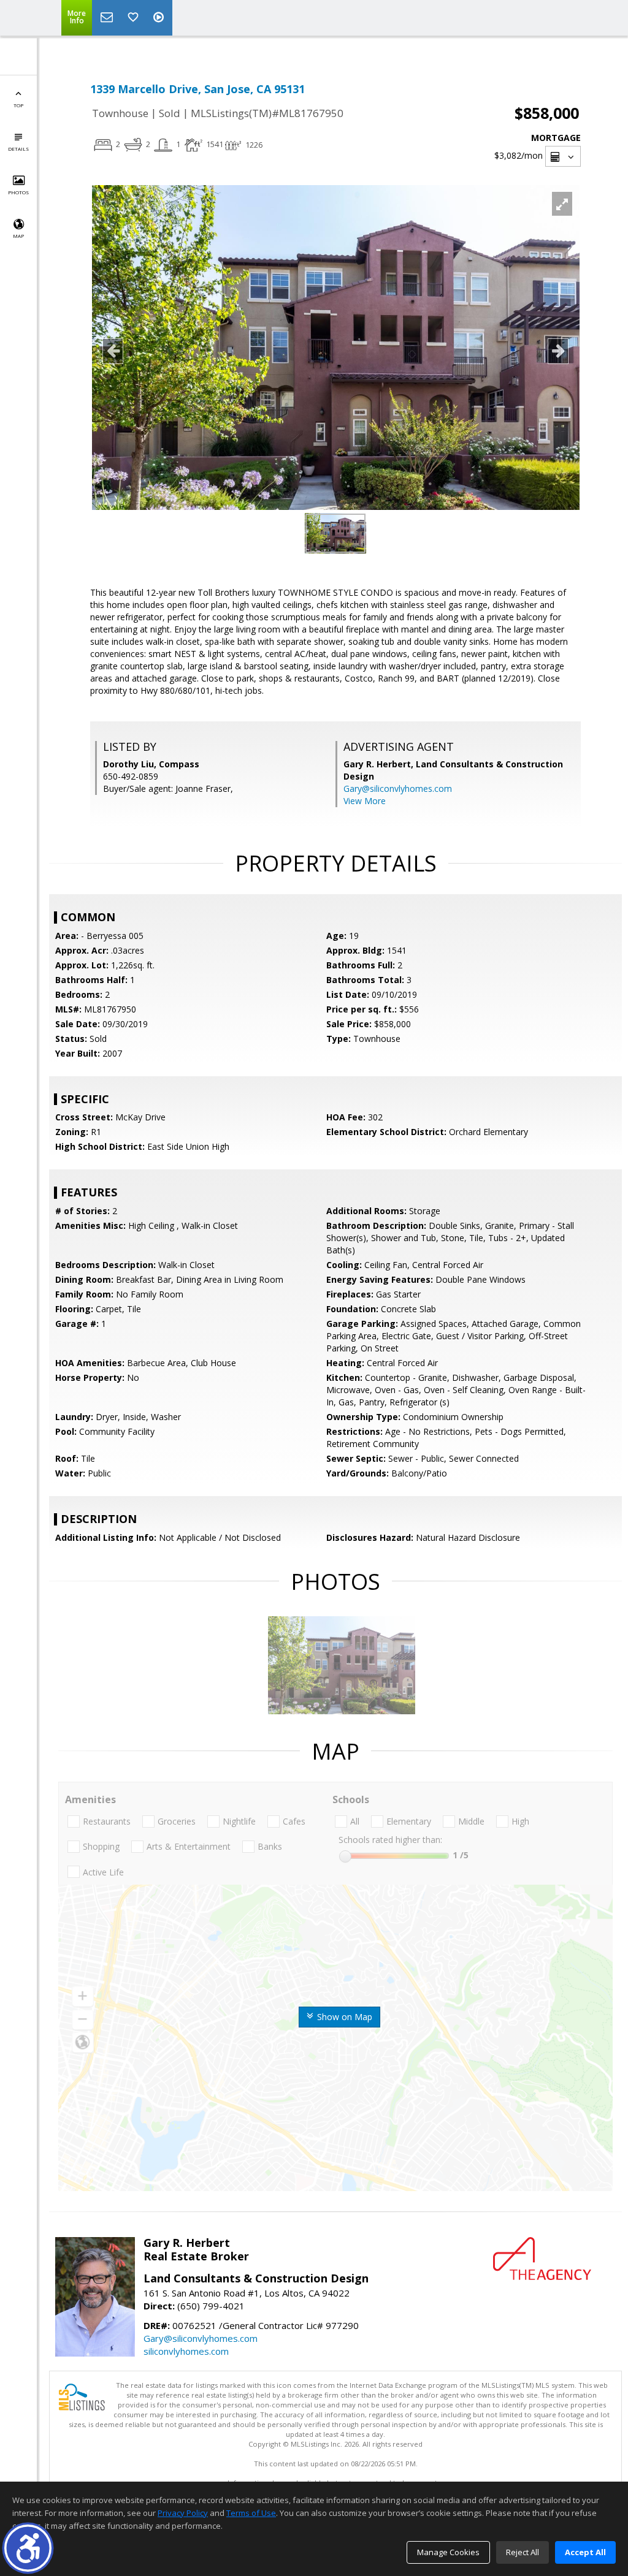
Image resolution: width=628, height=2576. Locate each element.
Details (18, 149)
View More (365, 801)
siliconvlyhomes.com (186, 2351)
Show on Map (343, 2017)
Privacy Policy (183, 2513)
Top (18, 105)
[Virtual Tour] (160, 18)
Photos (18, 192)
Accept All (585, 2552)
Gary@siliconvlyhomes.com (398, 788)
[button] (28, 2548)
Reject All (523, 2552)
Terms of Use (251, 2513)
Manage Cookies (448, 2552)
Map (18, 236)
